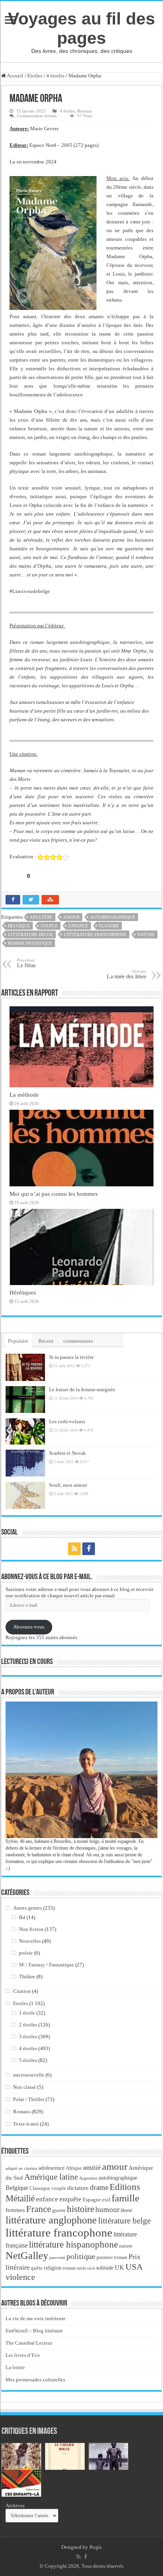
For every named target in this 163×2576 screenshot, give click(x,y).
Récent (46, 1341)
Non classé (25, 2087)
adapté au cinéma (21, 2168)
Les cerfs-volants (67, 1421)
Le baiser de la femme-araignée (82, 1389)
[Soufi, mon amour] (25, 1495)
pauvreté (57, 2257)
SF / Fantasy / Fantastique (46, 1965)
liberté (126, 2210)
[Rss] (74, 1549)
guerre (59, 2210)
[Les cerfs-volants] (25, 1431)
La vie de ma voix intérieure (36, 2318)
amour (71, 917)
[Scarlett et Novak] (25, 1463)
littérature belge (30, 934)
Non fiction (31, 1929)
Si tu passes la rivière (71, 1357)
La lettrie (15, 2367)
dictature (78, 2188)
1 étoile (27, 2013)
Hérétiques (23, 1292)
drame (99, 2187)
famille (125, 2198)
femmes (15, 2210)
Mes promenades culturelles (35, 2380)
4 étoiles (55, 76)
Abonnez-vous (29, 1627)
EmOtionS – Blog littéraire (34, 2331)
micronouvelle (29, 2075)
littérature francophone (95, 934)
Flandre (109, 926)
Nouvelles (30, 1941)
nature (146, 934)
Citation (22, 1991)
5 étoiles (28, 2060)
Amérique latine (51, 2177)
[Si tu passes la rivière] (25, 1367)
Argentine (88, 2178)
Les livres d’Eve (23, 2355)
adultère (41, 917)
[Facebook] (89, 1549)
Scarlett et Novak (67, 1453)
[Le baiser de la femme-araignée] (25, 1400)
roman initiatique (30, 943)
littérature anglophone (51, 2220)
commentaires (78, 1341)
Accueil (15, 76)
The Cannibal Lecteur (29, 2343)
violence (20, 2277)
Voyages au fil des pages (81, 28)
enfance (78, 926)
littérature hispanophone (73, 2244)
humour (107, 2209)
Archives (15, 2506)
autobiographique (113, 917)
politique (81, 2256)
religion (53, 2268)
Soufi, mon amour (68, 1485)
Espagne (92, 2200)
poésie (26, 1953)
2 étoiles (28, 2025)
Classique (40, 2188)
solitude (105, 2268)
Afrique (74, 2168)
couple (49, 926)
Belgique (19, 926)
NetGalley (27, 2256)
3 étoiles (28, 2037)
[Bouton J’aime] (15, 876)
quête (37, 2268)
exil (106, 2200)
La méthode (24, 1095)
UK (119, 2267)
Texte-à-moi (26, 2124)
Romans (84, 111)
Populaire (18, 1341)
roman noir (74, 2268)
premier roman (112, 2257)
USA (134, 2267)
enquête (70, 2199)
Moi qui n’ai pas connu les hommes (54, 1194)
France (39, 2209)
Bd (22, 1917)
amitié (92, 2167)
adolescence (51, 2168)
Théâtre (27, 1977)
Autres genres (27, 1908)
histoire (81, 2209)
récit (91, 2268)
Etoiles (35, 76)
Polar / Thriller (29, 2099)
